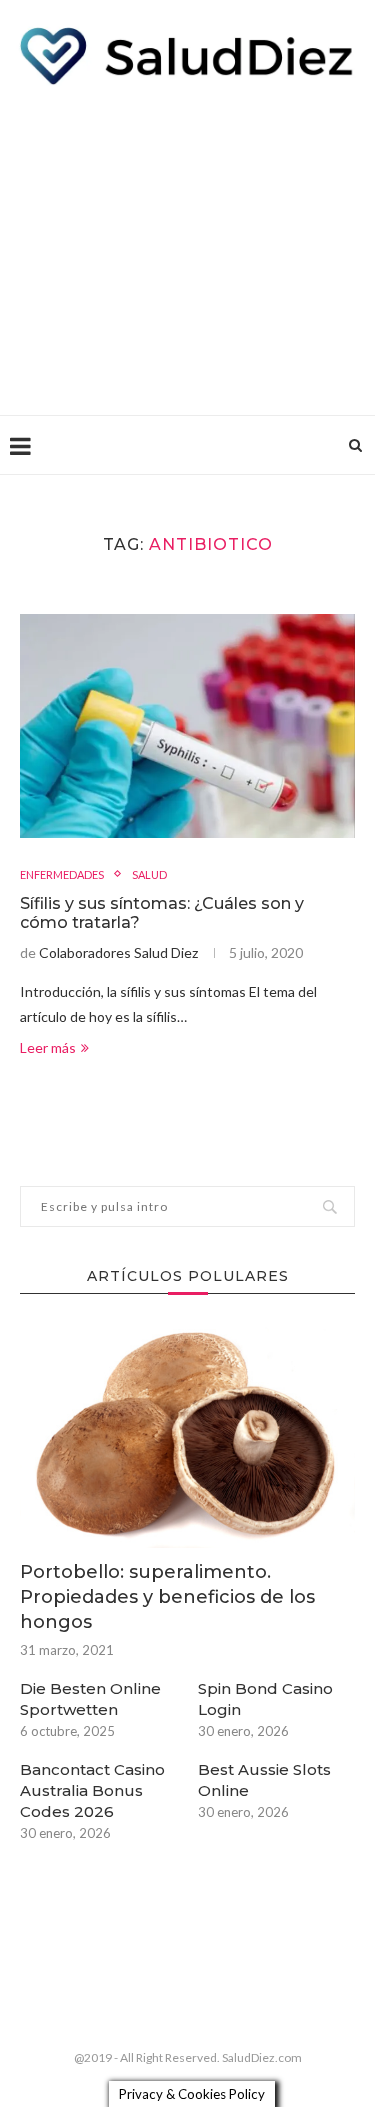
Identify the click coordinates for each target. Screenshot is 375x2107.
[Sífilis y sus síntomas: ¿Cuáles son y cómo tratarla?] (187, 725)
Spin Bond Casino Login (265, 1699)
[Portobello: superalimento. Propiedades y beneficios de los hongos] (187, 1435)
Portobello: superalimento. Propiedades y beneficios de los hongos (167, 1597)
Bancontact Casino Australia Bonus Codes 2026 (92, 1790)
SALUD (149, 874)
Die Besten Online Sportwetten (90, 1699)
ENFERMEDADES (62, 874)
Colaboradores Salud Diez (118, 952)
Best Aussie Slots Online (264, 1780)
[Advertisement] (187, 245)
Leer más (48, 1047)
